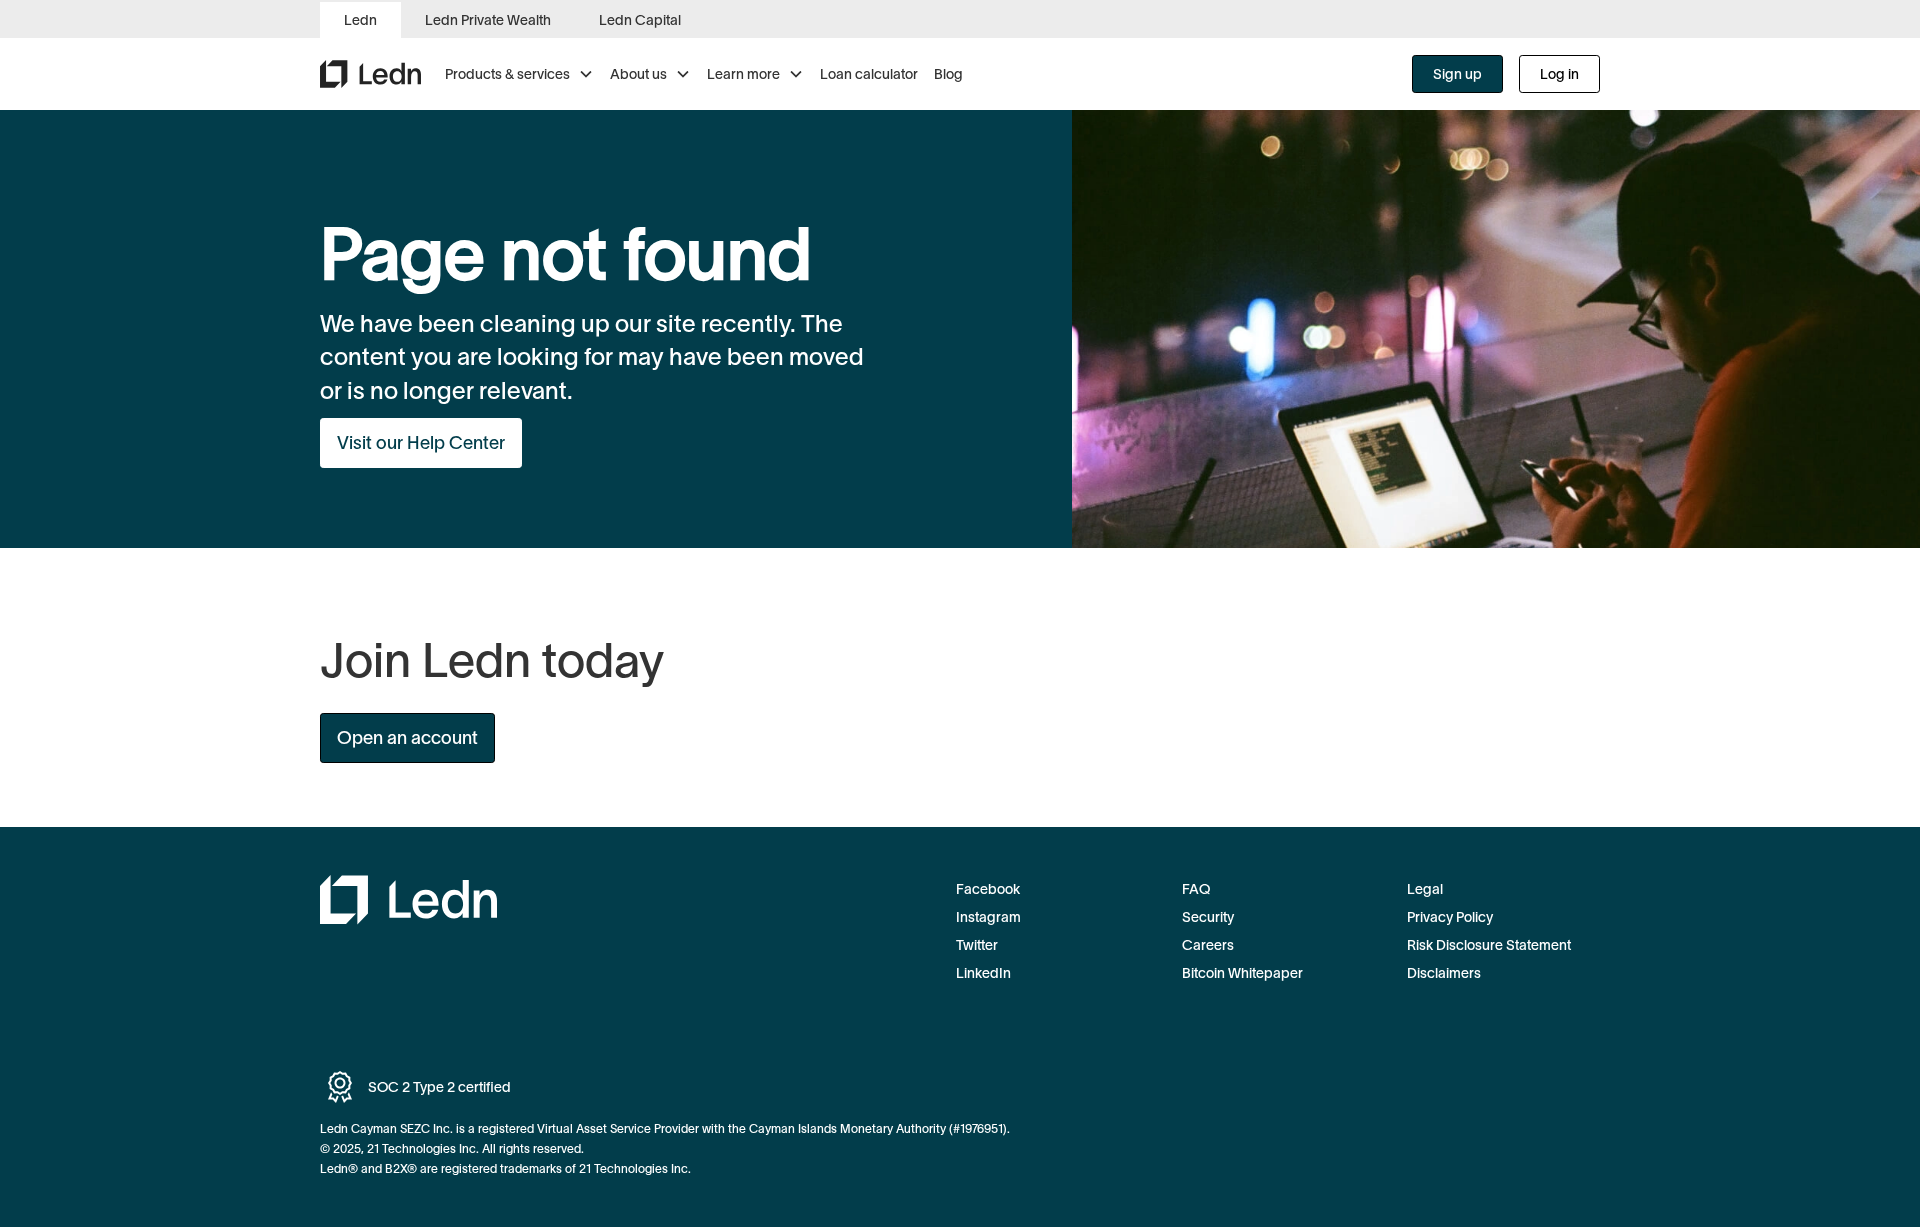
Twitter (977, 945)
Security (1208, 917)
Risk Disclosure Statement (1489, 945)
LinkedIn (983, 973)
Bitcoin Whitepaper (1242, 973)
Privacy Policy (1450, 917)
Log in (1559, 74)
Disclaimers (1444, 973)
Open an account (407, 738)
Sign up (1457, 74)
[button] (519, 74)
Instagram (988, 917)
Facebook (988, 889)
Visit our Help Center (421, 443)
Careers (1208, 945)
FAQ (1196, 889)
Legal (1425, 889)
